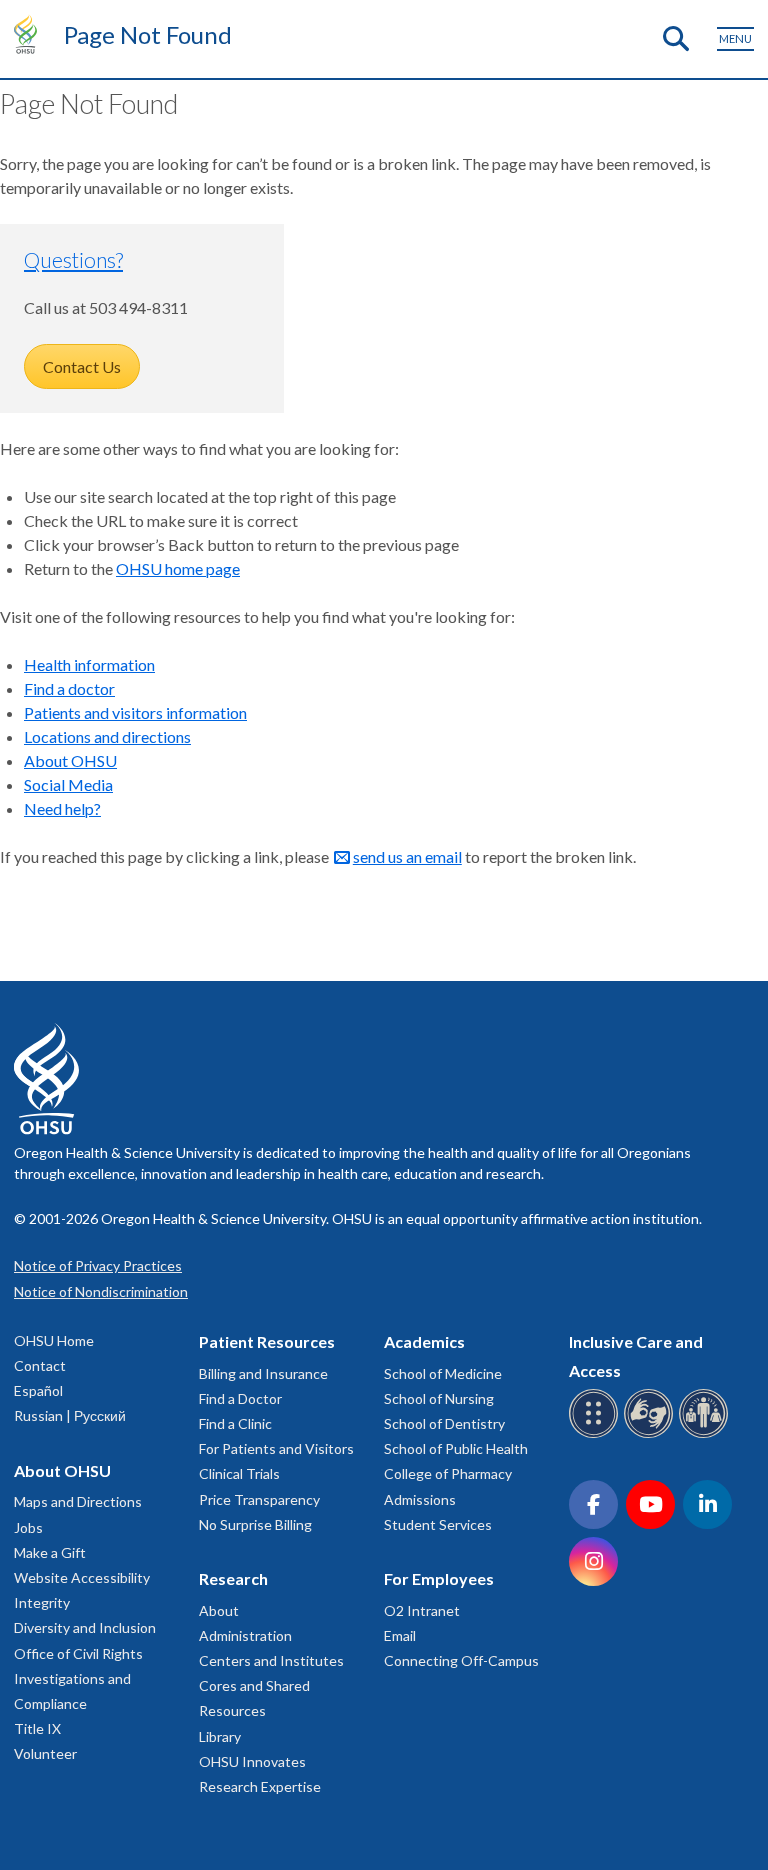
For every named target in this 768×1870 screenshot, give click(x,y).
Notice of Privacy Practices (98, 1265)
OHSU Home (54, 1340)
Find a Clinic (235, 1423)
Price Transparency (259, 1499)
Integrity (42, 1602)
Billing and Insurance (263, 1373)
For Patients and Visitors (276, 1448)
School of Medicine (443, 1373)
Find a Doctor (240, 1398)
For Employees (439, 1578)
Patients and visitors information (135, 712)
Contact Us (82, 366)
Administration (245, 1635)
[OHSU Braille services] (596, 1434)
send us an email (407, 856)
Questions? (73, 259)
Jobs (28, 1527)
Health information (89, 664)
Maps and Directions (78, 1501)
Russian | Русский (70, 1415)
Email (400, 1635)
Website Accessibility (82, 1577)
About (219, 1610)
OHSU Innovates (252, 1761)
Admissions (420, 1499)
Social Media (68, 784)
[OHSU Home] (30, 34)
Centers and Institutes (271, 1660)
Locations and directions (107, 736)
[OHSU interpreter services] (706, 1434)
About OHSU (70, 760)
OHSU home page (178, 568)
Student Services (438, 1524)
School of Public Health (456, 1448)
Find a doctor (69, 688)
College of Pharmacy (448, 1473)
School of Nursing (439, 1398)
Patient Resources (267, 1341)
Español (38, 1390)
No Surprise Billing (255, 1524)
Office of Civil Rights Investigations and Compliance (78, 1678)
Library (220, 1736)
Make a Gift (50, 1552)
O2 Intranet (422, 1610)
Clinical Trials (239, 1473)
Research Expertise (260, 1786)
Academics (424, 1341)
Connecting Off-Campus (461, 1660)
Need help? (62, 808)
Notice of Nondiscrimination (101, 1291)
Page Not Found (148, 34)
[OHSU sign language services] (651, 1434)
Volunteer (45, 1753)
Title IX (37, 1728)
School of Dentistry (444, 1423)
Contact (40, 1365)
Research (233, 1578)
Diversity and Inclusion (85, 1627)
